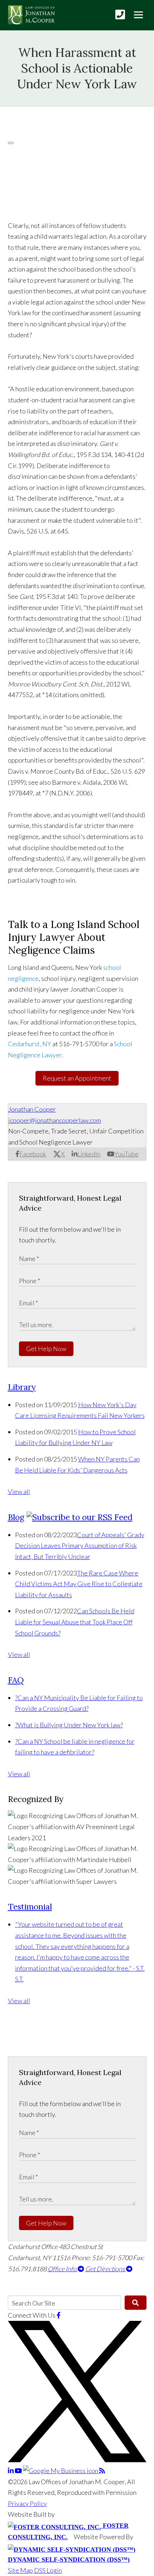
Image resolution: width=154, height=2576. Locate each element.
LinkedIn (89, 1154)
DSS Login (48, 2570)
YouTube (126, 1154)
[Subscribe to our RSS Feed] (80, 1517)
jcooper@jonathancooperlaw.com (55, 1120)
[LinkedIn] (11, 2471)
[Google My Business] (61, 2471)
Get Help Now (46, 1349)
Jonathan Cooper (32, 1109)
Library (22, 1387)
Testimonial (30, 1907)
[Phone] (120, 14)
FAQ (16, 1680)
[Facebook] (59, 2315)
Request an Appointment (77, 1078)
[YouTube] (19, 2471)
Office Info (63, 2269)
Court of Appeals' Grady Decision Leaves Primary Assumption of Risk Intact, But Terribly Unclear (80, 1546)
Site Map (20, 2570)
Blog (16, 1517)
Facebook (33, 1154)
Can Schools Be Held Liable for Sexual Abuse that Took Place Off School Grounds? (75, 1622)
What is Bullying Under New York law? (69, 1725)
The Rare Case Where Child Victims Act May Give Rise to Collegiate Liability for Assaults (79, 1584)
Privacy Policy (27, 2503)
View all (19, 1492)
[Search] (136, 2303)
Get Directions (106, 2269)
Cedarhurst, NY (30, 1044)
